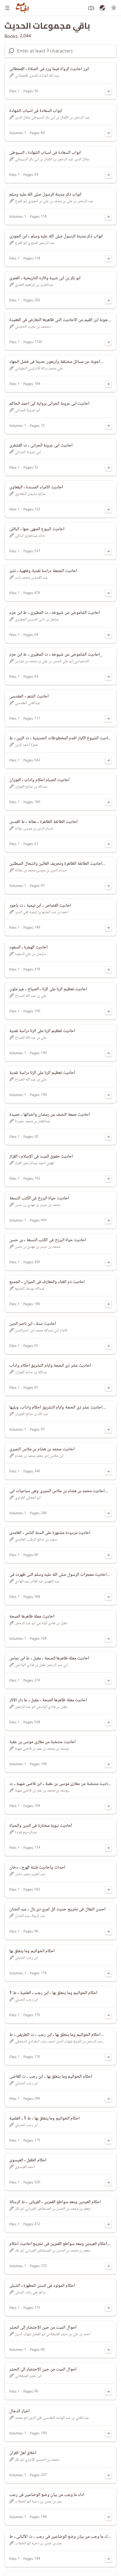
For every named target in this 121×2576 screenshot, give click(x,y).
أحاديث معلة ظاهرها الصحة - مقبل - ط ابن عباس (49, 1658)
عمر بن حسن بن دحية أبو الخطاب (38, 2501)
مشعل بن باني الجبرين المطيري (37, 619)
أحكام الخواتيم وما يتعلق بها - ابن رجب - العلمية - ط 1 (53, 1993)
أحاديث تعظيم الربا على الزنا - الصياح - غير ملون (48, 989)
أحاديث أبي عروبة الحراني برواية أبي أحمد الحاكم (49, 404)
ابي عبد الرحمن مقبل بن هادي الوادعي (41, 1665)
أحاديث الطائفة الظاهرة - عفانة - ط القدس (43, 822)
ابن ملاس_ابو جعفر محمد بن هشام (39, 1456)
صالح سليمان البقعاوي (30, 494)
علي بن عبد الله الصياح (31, 996)
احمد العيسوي (25, 2167)
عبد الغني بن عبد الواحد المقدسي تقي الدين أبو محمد (52, 2418)
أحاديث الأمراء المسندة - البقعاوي (36, 487)
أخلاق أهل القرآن (23, 2453)
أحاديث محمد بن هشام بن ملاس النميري (42, 1449)
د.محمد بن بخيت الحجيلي (33, 327)
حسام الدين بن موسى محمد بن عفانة (41, 870)
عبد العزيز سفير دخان (30, 1874)
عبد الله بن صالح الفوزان (32, 1414)
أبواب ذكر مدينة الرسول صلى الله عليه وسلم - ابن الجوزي (56, 236)
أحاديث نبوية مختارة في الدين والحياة (41, 1826)
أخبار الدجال (19, 2411)
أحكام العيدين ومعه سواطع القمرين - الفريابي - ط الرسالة (55, 2202)
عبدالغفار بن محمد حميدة (33, 1121)
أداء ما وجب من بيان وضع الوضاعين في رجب (47, 2495)
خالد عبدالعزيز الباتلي (30, 536)
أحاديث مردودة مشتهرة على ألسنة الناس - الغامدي (50, 1533)
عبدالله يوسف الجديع (30, 1289)
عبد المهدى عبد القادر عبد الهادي (37, 1581)
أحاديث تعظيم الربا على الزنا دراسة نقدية (42, 1031)
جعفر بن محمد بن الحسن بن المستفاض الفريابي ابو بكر (53, 2209)
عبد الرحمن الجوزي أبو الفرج (35, 243)
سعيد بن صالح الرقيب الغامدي (36, 1540)
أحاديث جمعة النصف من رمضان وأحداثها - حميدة (50, 1115)
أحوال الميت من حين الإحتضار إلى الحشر (43, 2328)
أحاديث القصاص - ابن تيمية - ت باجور (40, 906)
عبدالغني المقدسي (28, 703)
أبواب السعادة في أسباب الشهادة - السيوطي (45, 153)
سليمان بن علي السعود (30, 954)
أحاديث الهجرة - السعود (28, 947)
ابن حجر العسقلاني (28, 2376)
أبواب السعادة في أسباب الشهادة (36, 111)
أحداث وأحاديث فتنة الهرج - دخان (37, 1868)
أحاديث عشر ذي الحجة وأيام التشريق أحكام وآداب (50, 1366)
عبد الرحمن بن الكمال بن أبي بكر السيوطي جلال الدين (52, 117)
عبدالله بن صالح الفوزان (31, 787)
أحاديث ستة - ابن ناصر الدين (33, 1324)
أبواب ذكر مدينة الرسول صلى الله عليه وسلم (45, 195)
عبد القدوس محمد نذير (31, 578)
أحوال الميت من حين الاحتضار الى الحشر (43, 2369)
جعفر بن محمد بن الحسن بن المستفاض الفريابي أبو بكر (53, 2251)
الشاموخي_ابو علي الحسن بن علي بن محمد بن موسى (52, 661)
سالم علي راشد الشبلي (30, 2292)
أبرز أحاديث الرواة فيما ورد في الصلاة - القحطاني (49, 69)
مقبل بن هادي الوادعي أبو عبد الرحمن (41, 1623)
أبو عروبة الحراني (27, 410)
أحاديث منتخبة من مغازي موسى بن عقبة (42, 1742)
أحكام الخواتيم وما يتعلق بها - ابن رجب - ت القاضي (51, 2077)
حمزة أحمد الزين (27, 745)
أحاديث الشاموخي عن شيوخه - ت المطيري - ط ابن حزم (55, 613)
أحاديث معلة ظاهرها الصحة (32, 1617)
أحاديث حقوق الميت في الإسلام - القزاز (41, 1156)
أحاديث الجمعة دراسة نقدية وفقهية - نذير (43, 571)
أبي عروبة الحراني (28, 452)
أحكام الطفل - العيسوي (28, 2160)
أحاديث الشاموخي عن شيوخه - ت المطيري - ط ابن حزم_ (56, 655)
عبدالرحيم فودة (26, 1832)
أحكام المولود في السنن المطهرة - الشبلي (42, 2286)
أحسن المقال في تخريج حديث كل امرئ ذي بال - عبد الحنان (57, 1909)
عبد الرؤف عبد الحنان (30, 1916)
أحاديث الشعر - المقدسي (29, 696)
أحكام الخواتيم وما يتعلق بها (32, 1951)
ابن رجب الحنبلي (26, 1958)
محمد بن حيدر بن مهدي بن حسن (38, 1205)
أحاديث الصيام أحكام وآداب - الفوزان (39, 780)
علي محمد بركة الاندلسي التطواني (39, 368)
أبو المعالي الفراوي (28, 1498)
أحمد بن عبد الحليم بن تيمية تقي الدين (42, 912)
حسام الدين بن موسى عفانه (34, 828)
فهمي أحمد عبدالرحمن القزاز (34, 1163)
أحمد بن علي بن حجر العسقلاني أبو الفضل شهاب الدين (53, 2334)
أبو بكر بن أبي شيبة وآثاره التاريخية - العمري (45, 278)
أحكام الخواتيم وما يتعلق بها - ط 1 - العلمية (44, 2118)
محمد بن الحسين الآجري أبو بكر (37, 2460)
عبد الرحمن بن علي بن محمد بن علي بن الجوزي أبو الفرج (54, 201)
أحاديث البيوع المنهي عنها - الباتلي (37, 529)
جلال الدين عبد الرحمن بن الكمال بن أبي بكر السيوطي (52, 159)
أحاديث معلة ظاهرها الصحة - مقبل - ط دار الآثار (48, 1700)
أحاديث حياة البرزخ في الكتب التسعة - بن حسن (48, 1240)
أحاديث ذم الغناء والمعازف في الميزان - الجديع (47, 1282)
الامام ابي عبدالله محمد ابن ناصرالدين (41, 1330)
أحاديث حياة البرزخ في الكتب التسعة (39, 1198)
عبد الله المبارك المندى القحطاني (37, 76)
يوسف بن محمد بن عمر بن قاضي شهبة (42, 1749)
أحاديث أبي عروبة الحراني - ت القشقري (41, 445)
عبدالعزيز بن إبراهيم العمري (34, 285)
